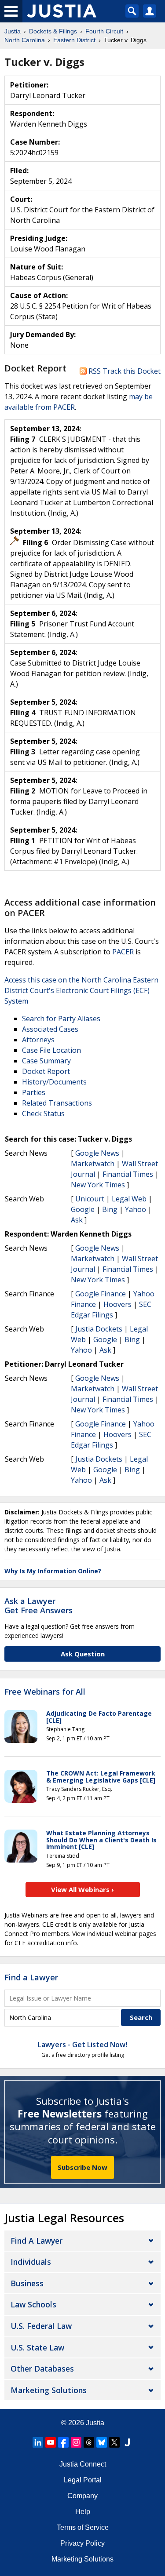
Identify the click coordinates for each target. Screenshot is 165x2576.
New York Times (98, 1185)
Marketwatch (93, 1164)
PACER (123, 952)
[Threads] (89, 2442)
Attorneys (38, 1040)
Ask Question (83, 1654)
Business (27, 2283)
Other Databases (42, 2369)
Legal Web (129, 1199)
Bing (110, 1209)
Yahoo (136, 1209)
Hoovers (117, 1304)
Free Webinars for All (45, 1692)
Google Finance (101, 1294)
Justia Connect (83, 2464)
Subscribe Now (82, 2167)
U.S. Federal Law (41, 2326)
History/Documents (54, 1082)
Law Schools (33, 2304)
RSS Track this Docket (124, 371)
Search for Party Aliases (61, 1019)
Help (83, 2512)
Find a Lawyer (31, 1977)
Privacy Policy (82, 2543)
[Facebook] (63, 2442)
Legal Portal (83, 2480)
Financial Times (128, 1174)
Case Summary (46, 1061)
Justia (95, 2423)
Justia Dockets (99, 1329)
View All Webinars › (82, 1889)
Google (83, 1209)
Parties (34, 1092)
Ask (77, 1220)
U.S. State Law (37, 2347)
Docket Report (46, 1071)
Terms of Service (83, 2527)
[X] (114, 2442)
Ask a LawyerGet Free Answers (38, 1606)
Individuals (31, 2262)
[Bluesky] (102, 2442)
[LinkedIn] (38, 2442)
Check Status (43, 1113)
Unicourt (90, 1199)
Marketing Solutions (49, 2390)
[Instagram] (76, 2442)
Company (82, 2496)
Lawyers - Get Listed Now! (82, 2045)
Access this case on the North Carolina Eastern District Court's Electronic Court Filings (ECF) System (81, 990)
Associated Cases (50, 1029)
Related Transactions (57, 1103)
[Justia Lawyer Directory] (127, 2442)
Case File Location (51, 1050)
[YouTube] (51, 2442)
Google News (97, 1153)
